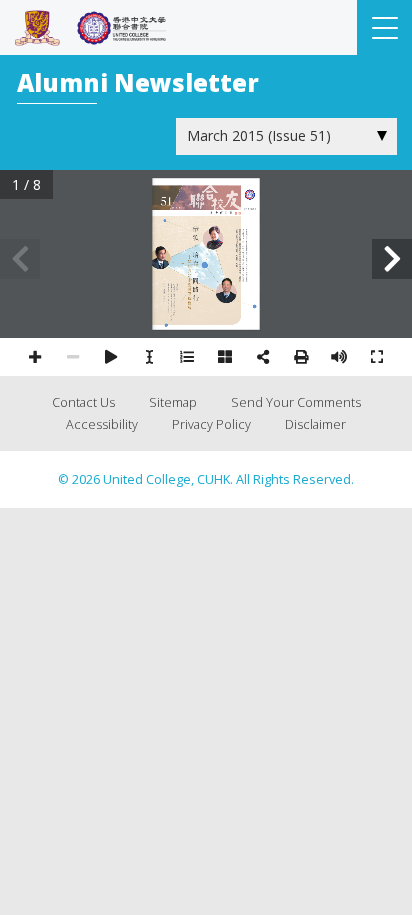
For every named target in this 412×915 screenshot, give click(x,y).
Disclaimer (315, 424)
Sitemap (173, 402)
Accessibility (102, 424)
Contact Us (83, 402)
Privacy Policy (211, 424)
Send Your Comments (296, 402)
